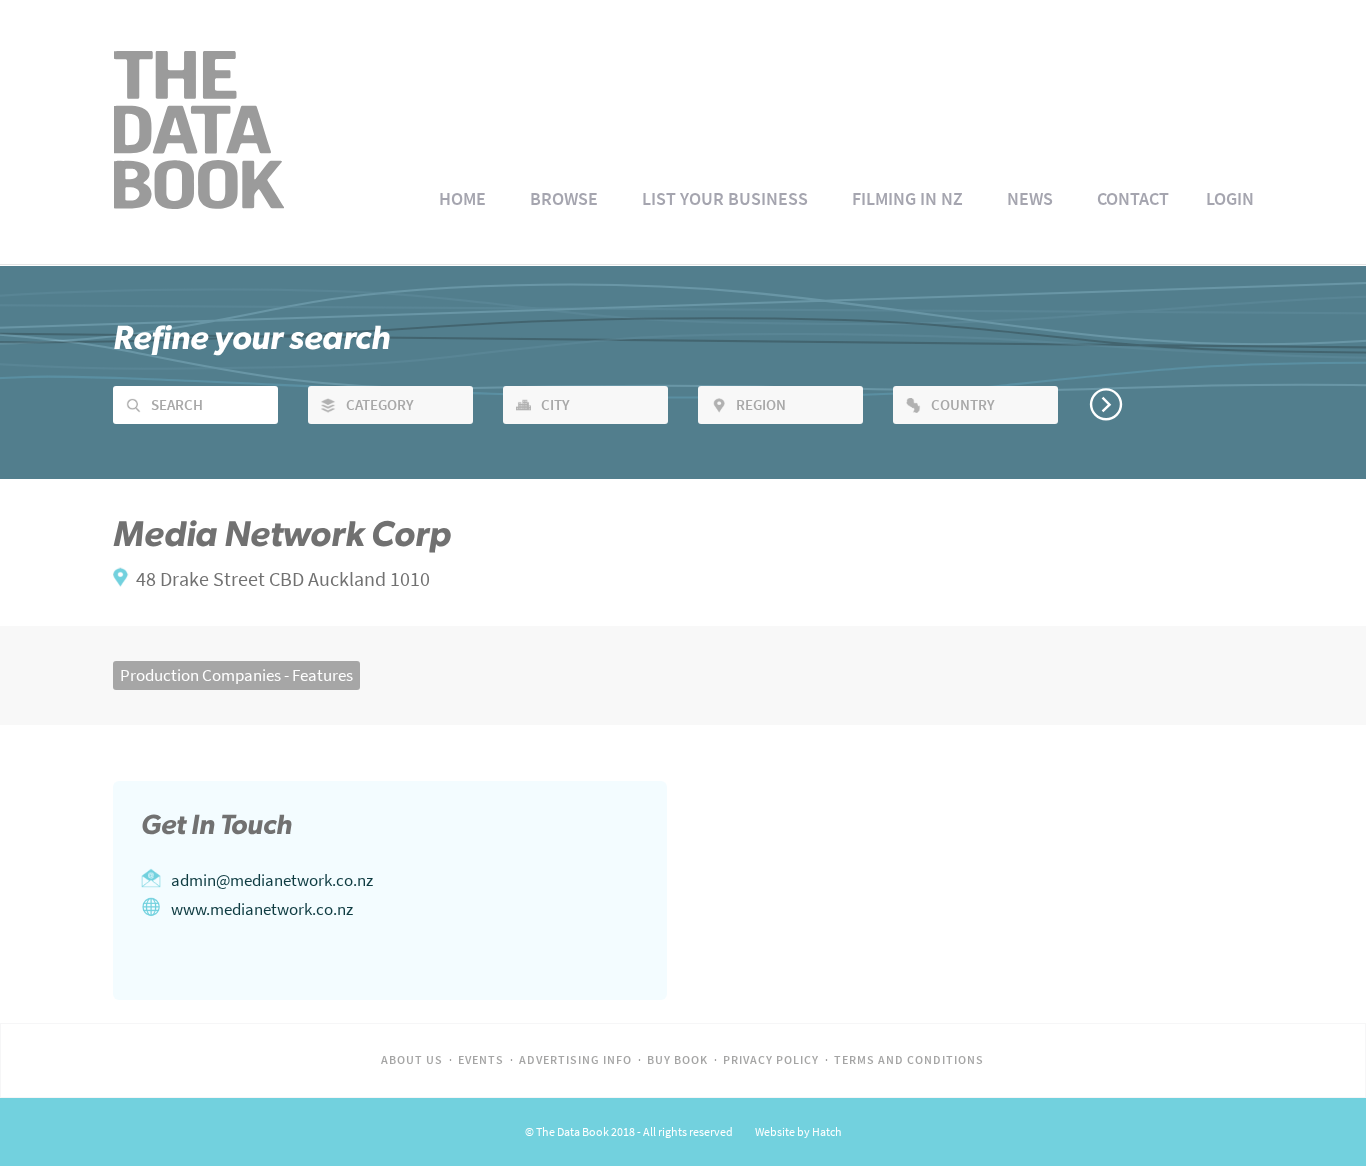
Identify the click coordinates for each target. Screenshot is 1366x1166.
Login (1230, 199)
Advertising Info (575, 1060)
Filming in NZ (907, 199)
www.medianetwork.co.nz (262, 909)
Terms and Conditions (909, 1060)
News (1030, 199)
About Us (412, 1060)
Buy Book (677, 1060)
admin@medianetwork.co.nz (272, 880)
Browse (564, 199)
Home (462, 199)
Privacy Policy (771, 1060)
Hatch (827, 1132)
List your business (725, 199)
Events (481, 1060)
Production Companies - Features (236, 675)
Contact (1133, 199)
